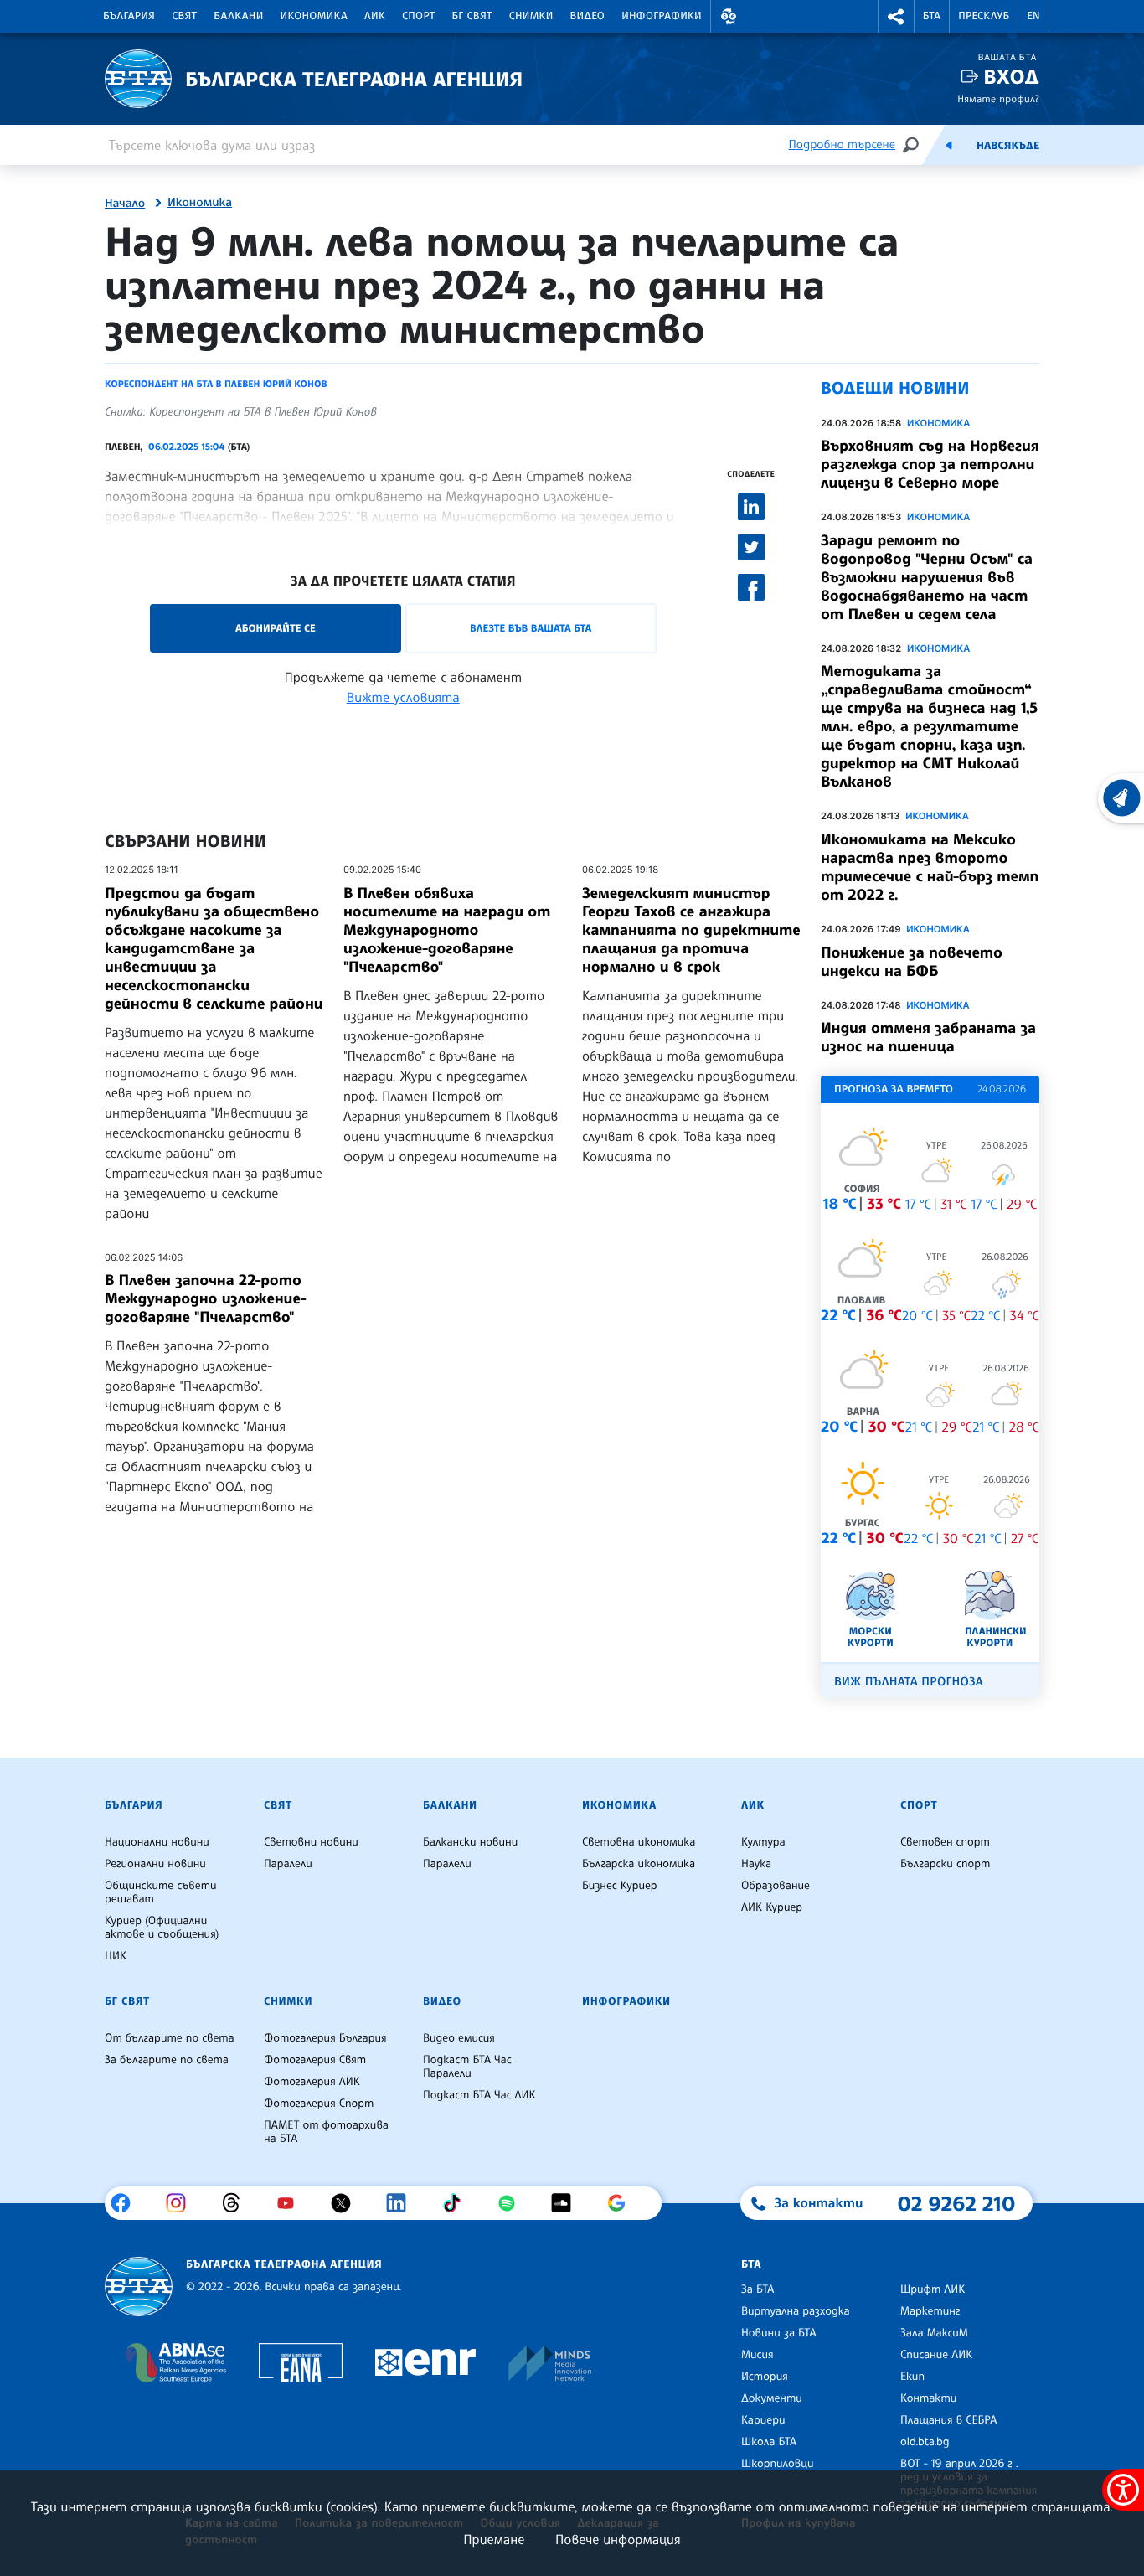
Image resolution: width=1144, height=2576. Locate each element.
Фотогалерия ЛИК (312, 2082)
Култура (763, 1842)
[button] (729, 16)
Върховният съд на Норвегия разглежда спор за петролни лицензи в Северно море (930, 464)
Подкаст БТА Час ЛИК (479, 2095)
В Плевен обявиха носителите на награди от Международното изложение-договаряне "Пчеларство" (447, 930)
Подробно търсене (842, 145)
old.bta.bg (925, 2442)
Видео (588, 16)
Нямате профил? (998, 98)
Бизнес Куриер (620, 1886)
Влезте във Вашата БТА (531, 628)
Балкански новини (470, 1842)
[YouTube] (292, 2203)
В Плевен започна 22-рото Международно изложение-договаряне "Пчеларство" (206, 1298)
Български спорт (945, 1864)
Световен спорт (945, 1842)
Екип (912, 2377)
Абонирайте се (276, 628)
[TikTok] (458, 2203)
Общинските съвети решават (161, 1892)
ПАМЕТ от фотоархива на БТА (326, 2132)
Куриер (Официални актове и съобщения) (162, 1928)
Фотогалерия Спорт (319, 2104)
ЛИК (375, 16)
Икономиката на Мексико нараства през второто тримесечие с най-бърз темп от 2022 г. (930, 867)
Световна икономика (639, 1842)
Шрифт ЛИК (933, 2289)
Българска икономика (639, 1864)
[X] (347, 2203)
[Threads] (237, 2203)
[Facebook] (127, 2203)
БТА (932, 16)
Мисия (758, 2355)
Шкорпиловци (778, 2464)
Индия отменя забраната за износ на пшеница (928, 1037)
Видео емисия (459, 2038)
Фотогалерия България (325, 2038)
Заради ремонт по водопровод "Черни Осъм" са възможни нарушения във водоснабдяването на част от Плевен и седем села (927, 577)
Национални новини (157, 1842)
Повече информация (618, 2539)
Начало (125, 204)
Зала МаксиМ (934, 2333)
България (129, 16)
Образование (776, 1886)
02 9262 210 (956, 2203)
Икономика (314, 16)
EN (1033, 16)
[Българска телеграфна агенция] (139, 2287)
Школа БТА (769, 2442)
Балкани (238, 16)
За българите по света (167, 2060)
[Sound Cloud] (567, 2203)
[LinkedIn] (402, 2203)
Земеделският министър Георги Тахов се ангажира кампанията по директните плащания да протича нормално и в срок (691, 930)
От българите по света (170, 2038)
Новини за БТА (779, 2333)
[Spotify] (513, 2203)
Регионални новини (155, 1864)
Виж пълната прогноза (909, 1682)
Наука (756, 1864)
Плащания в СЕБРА (948, 2420)
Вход (1011, 77)
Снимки (531, 16)
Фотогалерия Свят (315, 2060)
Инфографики (662, 16)
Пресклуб (984, 16)
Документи (772, 2398)
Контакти (928, 2398)
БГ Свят (472, 16)
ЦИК (116, 1956)
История (765, 2377)
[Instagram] (182, 2203)
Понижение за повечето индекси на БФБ (912, 962)
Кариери (763, 2420)
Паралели (288, 1864)
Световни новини (311, 1842)
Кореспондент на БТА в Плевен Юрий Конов (216, 384)
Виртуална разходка (796, 2311)
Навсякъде (1008, 146)
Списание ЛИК (936, 2355)
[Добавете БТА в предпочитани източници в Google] (623, 2203)
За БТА (758, 2289)
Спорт (418, 16)
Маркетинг (930, 2311)
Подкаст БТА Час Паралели (467, 2067)
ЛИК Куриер (772, 1907)
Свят (184, 16)
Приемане (494, 2539)
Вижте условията (403, 697)
